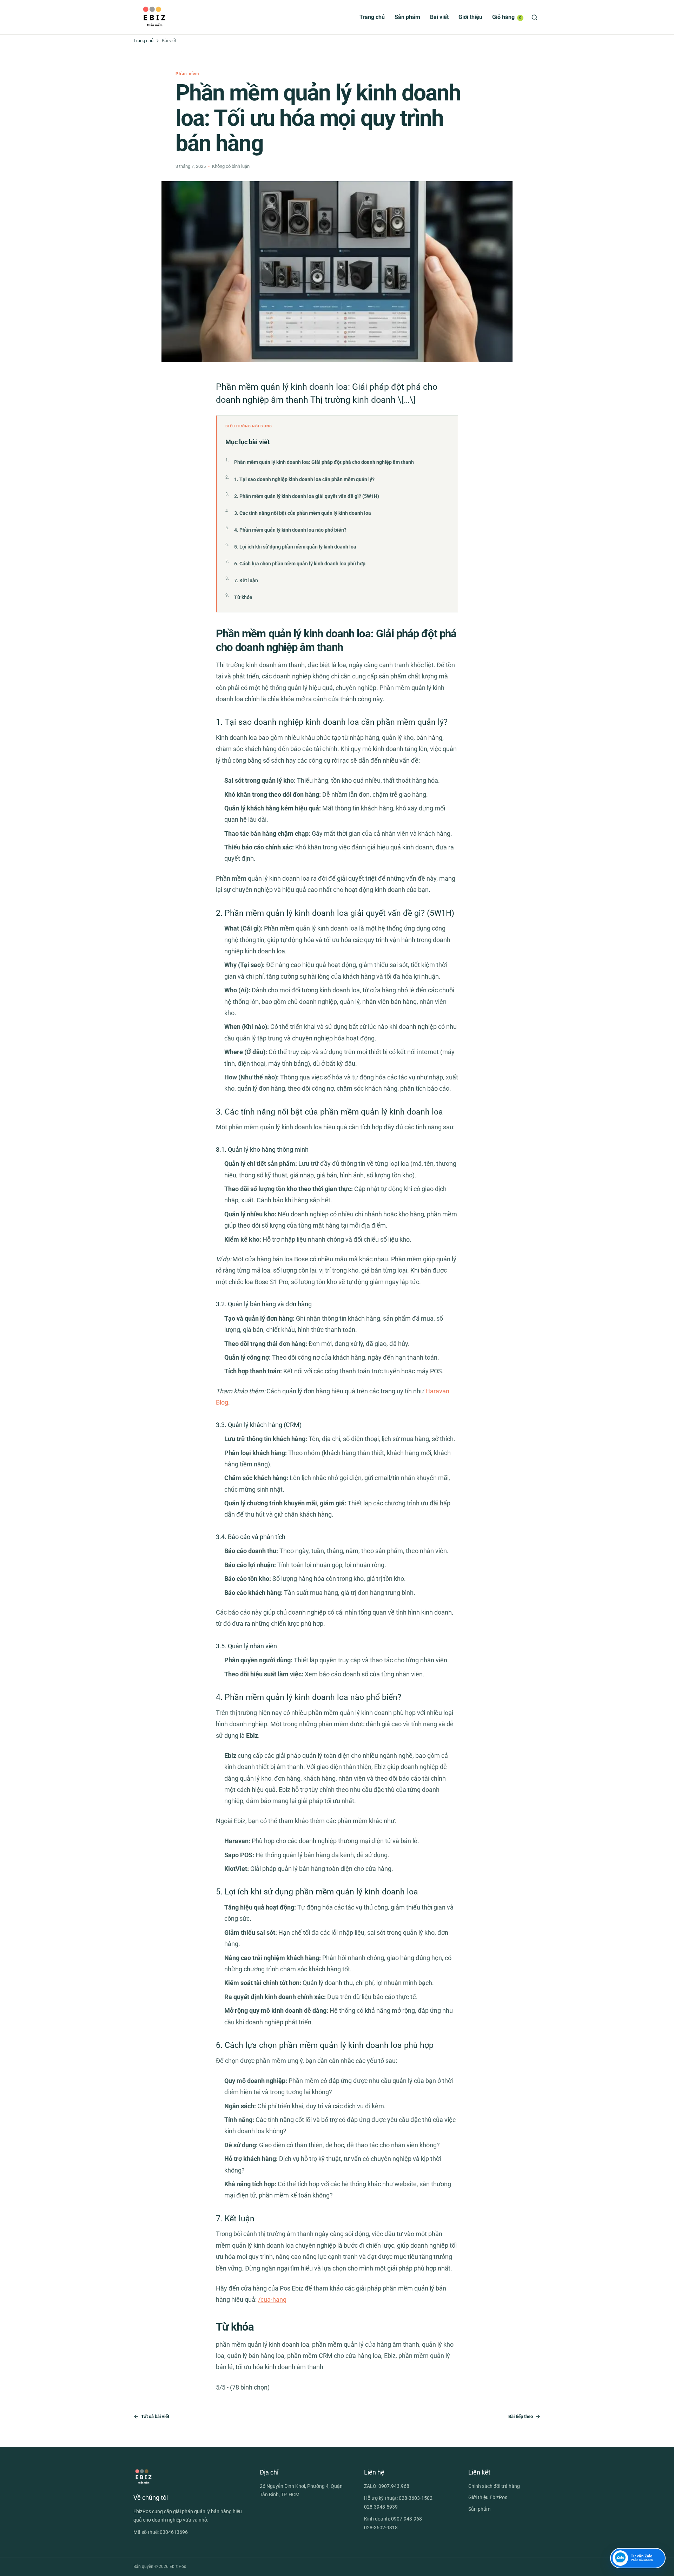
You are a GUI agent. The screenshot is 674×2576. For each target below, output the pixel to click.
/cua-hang (272, 2299)
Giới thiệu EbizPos (488, 2497)
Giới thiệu (470, 17)
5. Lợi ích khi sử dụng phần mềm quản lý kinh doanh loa (295, 547)
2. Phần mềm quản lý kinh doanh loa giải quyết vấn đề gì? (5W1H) (307, 496)
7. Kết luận (246, 580)
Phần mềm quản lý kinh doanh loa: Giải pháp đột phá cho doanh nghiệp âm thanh (324, 462)
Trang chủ (372, 17)
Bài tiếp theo (521, 2416)
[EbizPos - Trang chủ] (154, 17)
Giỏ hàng (507, 17)
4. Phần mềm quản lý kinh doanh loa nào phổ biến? (290, 530)
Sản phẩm (407, 17)
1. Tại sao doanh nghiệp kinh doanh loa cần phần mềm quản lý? (304, 479)
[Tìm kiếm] (534, 17)
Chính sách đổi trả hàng (494, 2486)
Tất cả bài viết (155, 2416)
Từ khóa (243, 597)
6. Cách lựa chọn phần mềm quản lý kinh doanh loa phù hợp (300, 564)
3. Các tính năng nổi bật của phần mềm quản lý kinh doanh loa (303, 513)
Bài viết (439, 17)
